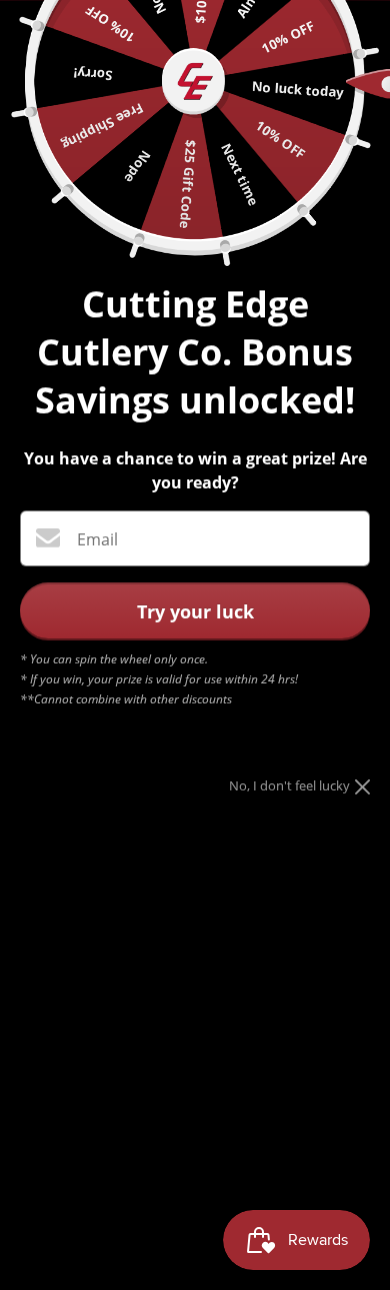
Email (97, 539)
